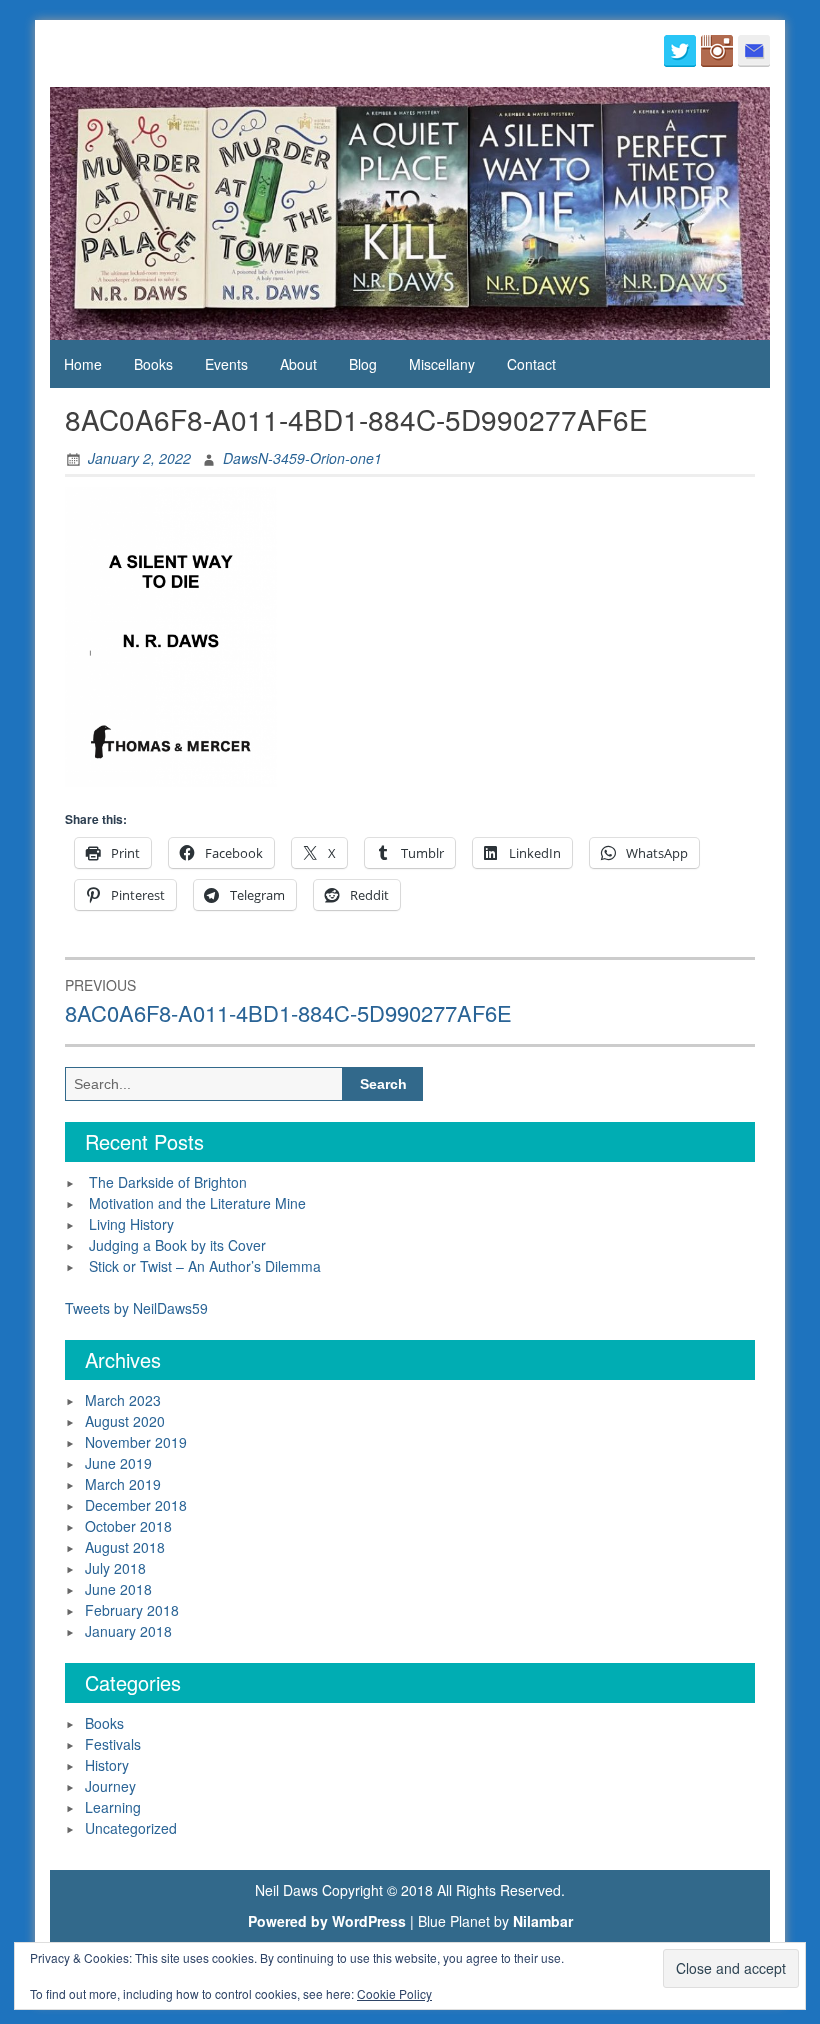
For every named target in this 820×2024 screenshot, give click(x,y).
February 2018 (132, 1610)
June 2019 (118, 1463)
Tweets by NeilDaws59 (136, 1308)
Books (153, 364)
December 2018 (136, 1505)
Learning (113, 1807)
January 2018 (128, 1631)
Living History (131, 1224)
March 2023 (123, 1400)
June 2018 (118, 1589)
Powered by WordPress (327, 1921)
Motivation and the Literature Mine (197, 1203)
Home (83, 364)
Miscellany (442, 364)
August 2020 (125, 1421)
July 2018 (115, 1568)
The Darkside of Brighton (168, 1182)
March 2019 (123, 1484)
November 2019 (136, 1442)
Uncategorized (131, 1828)
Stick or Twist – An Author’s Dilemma (205, 1266)
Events (226, 364)
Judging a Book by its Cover (177, 1245)
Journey (110, 1786)
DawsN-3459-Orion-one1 (302, 458)
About (298, 364)
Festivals (113, 1744)
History (107, 1765)
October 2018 (128, 1526)
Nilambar (543, 1921)
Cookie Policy (394, 1993)
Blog (363, 364)
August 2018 (125, 1547)
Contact (531, 364)
